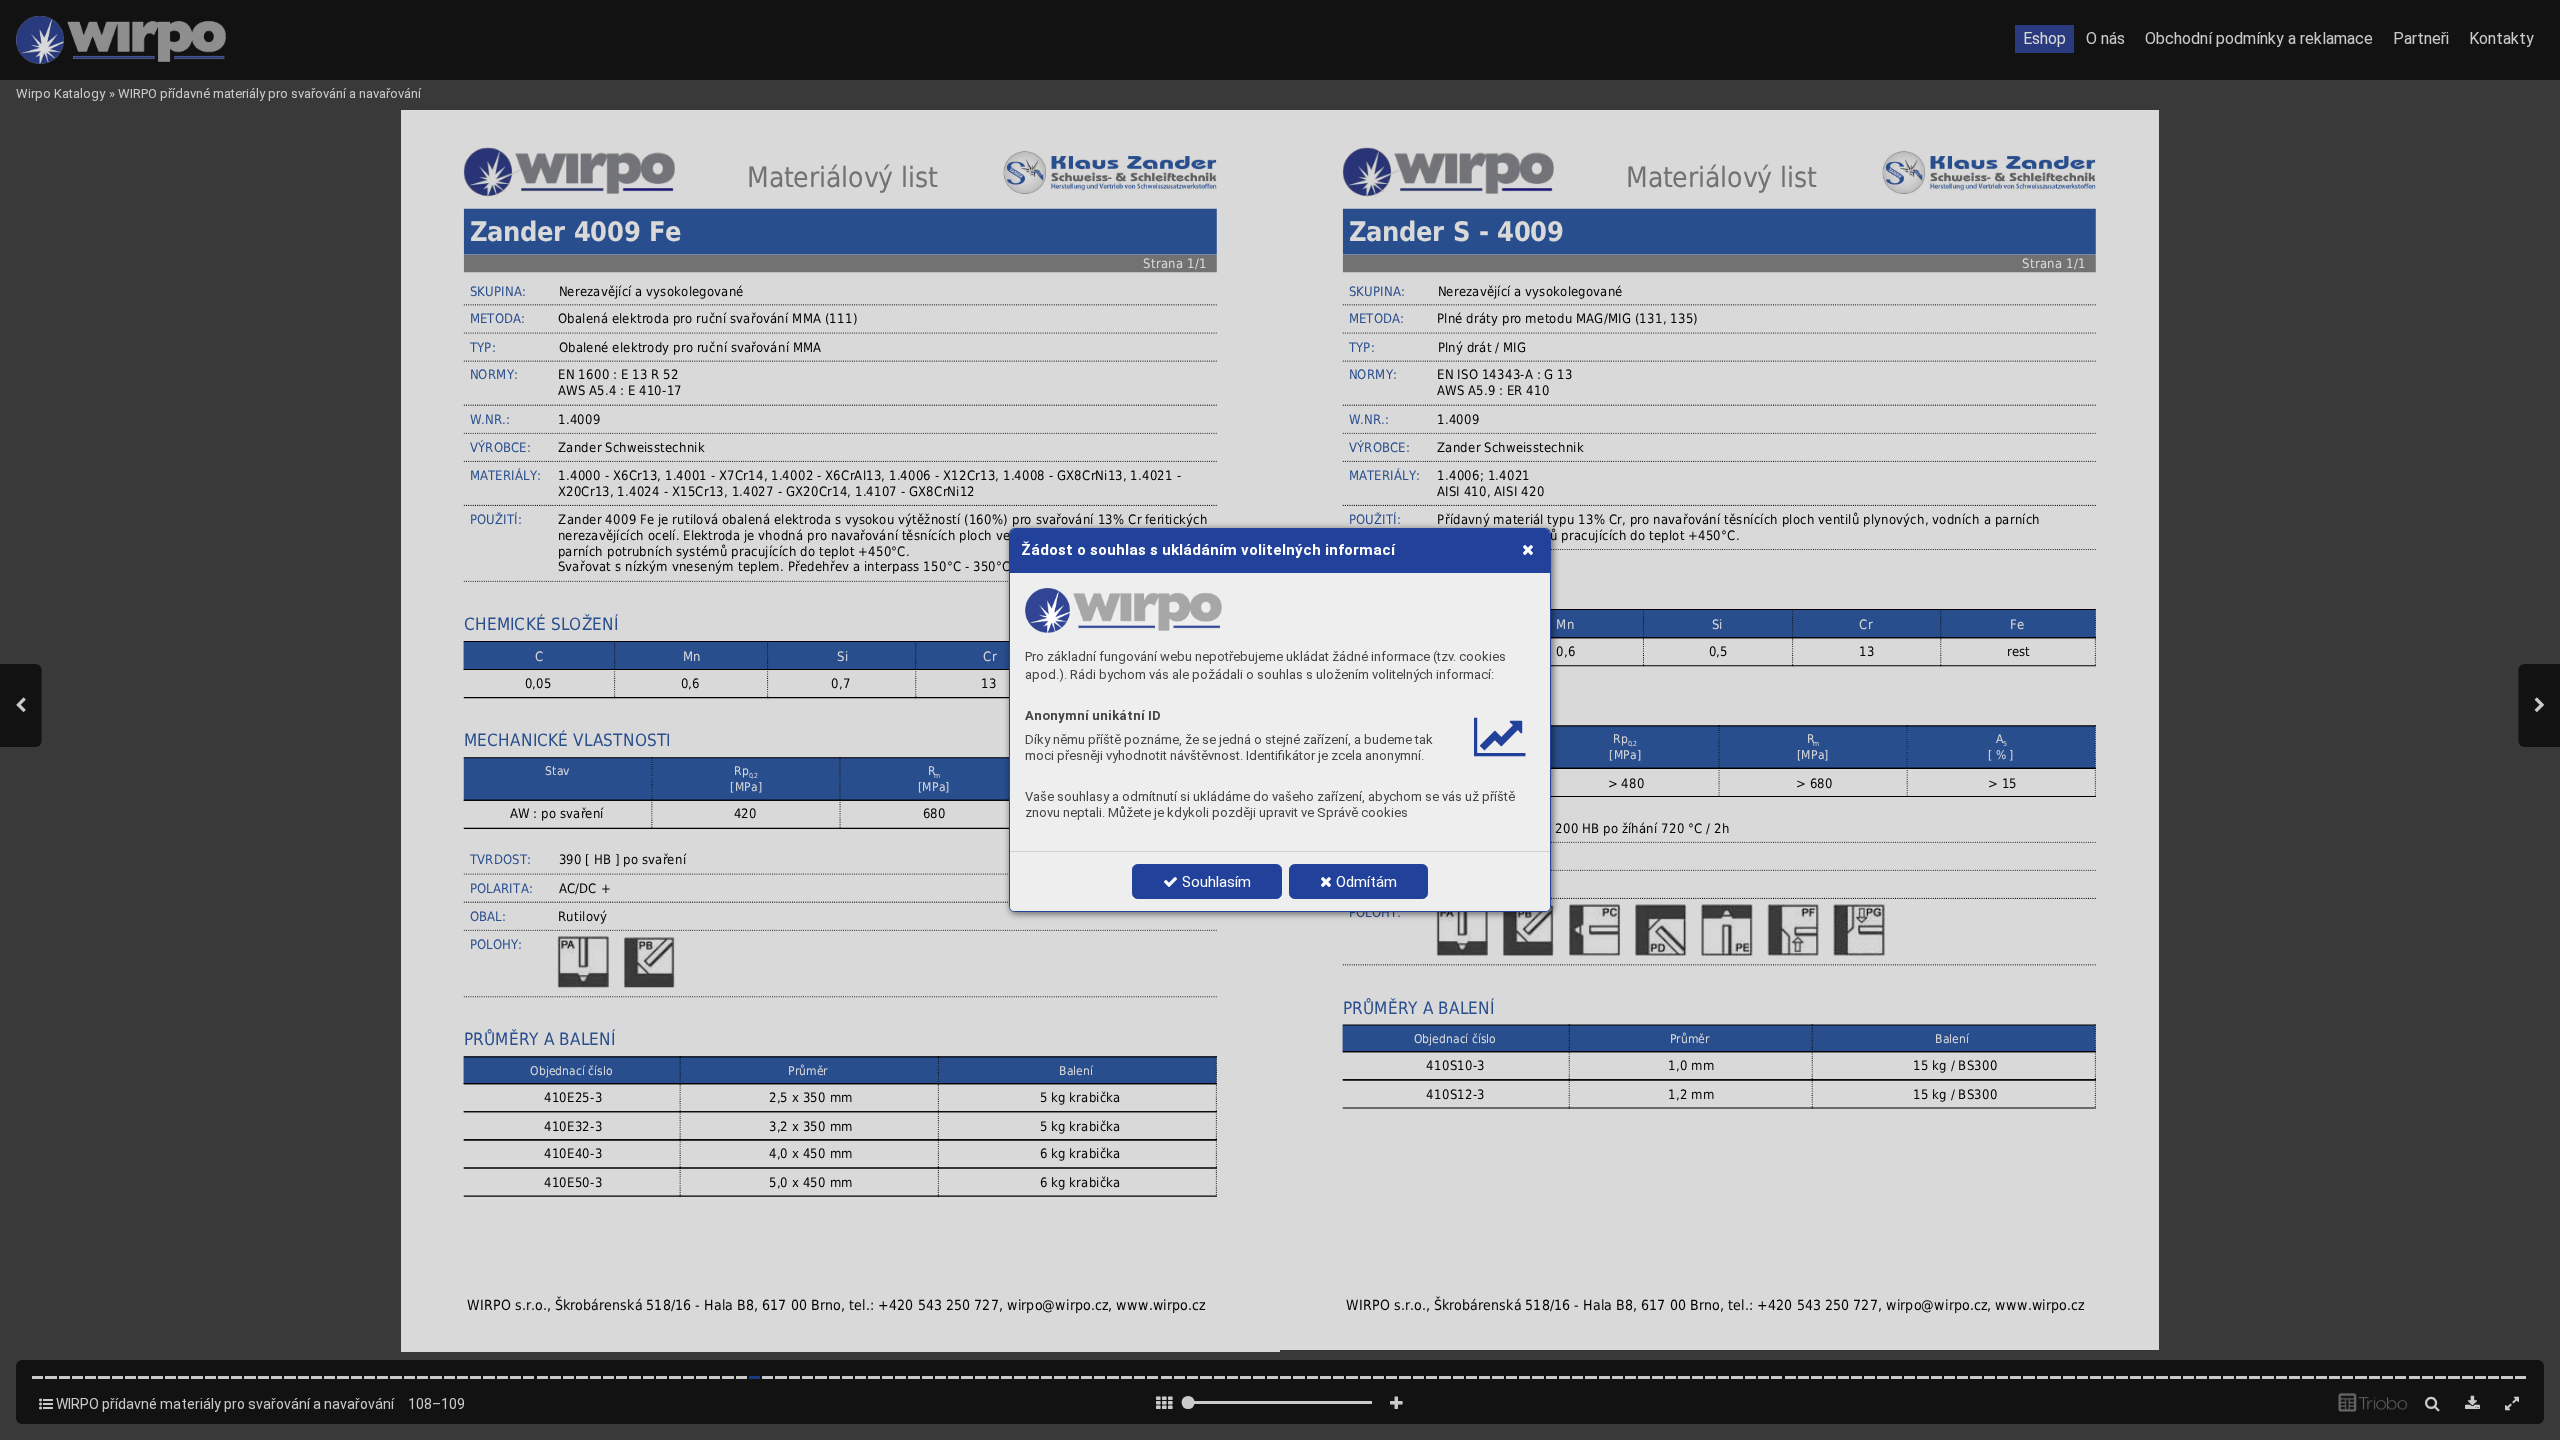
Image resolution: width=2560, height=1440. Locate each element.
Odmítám (1364, 882)
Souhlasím (1214, 882)
